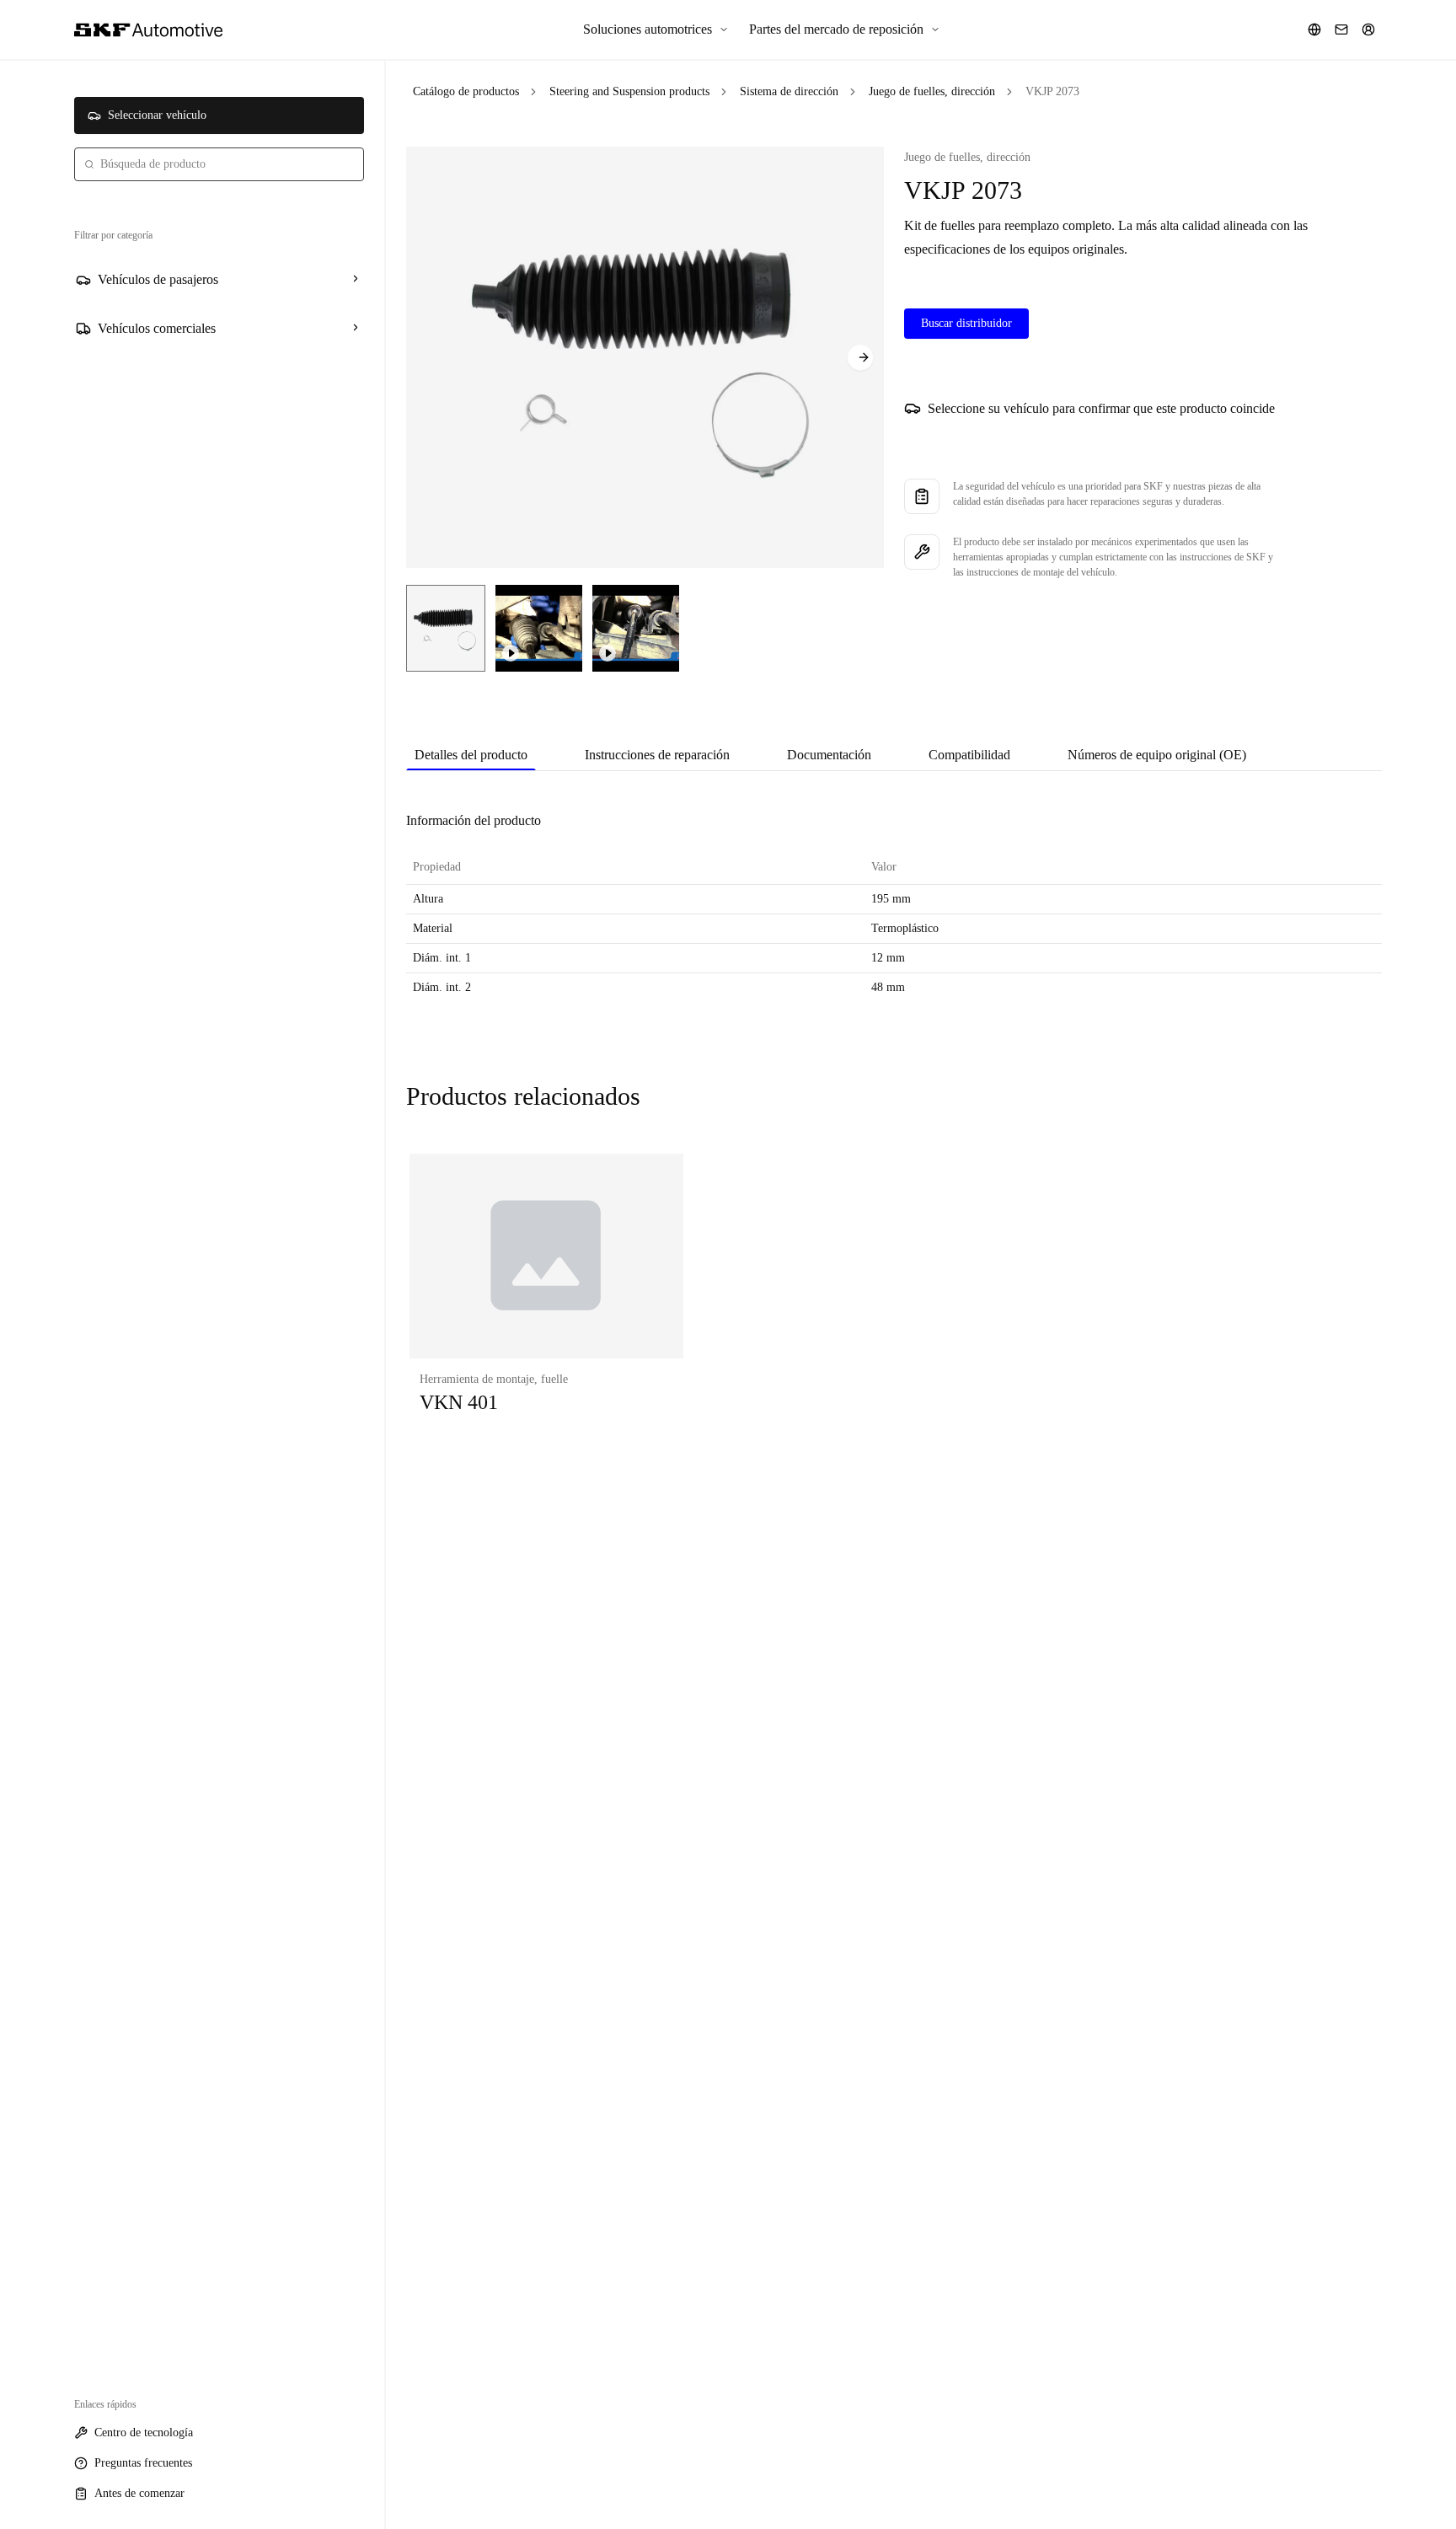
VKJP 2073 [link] (1052, 91)
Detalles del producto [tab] (471, 755)
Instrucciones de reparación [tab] (657, 755)
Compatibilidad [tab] (969, 755)
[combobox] (219, 164)
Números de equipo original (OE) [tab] (1157, 755)
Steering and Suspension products (629, 91)
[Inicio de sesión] (1368, 29)
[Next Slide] (860, 357)
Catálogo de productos (466, 91)
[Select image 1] (446, 628)
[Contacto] (1341, 29)
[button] (546, 1301)
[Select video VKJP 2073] (539, 628)
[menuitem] (656, 29)
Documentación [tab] (829, 755)
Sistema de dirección (789, 91)
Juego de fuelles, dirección (932, 91)
